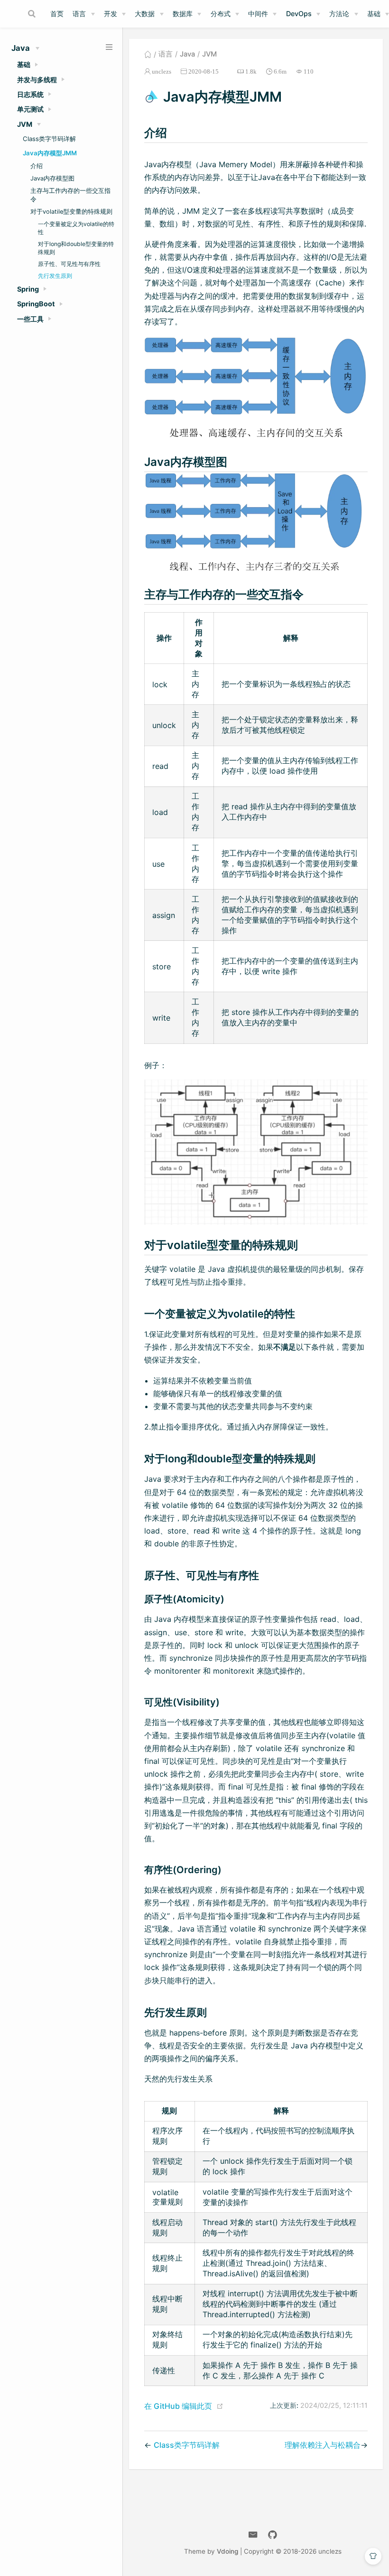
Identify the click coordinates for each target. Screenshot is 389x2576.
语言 (79, 14)
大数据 (145, 14)
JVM (209, 54)
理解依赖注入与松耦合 (323, 2445)
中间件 (258, 14)
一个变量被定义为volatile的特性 (76, 228)
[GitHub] (273, 2535)
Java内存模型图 (52, 178)
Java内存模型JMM (50, 153)
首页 (57, 14)
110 (309, 71)
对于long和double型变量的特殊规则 (76, 248)
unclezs (162, 71)
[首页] (148, 54)
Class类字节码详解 (49, 139)
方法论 (339, 14)
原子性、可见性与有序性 (69, 264)
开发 (111, 14)
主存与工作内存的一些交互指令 (70, 195)
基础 (374, 14)
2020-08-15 (204, 71)
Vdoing (227, 2551)
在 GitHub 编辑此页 (178, 2406)
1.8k (251, 71)
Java (187, 54)
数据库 (183, 14)
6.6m (280, 71)
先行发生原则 (55, 276)
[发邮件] (253, 2535)
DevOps (299, 14)
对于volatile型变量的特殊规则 (71, 212)
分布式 (221, 14)
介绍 (37, 166)
